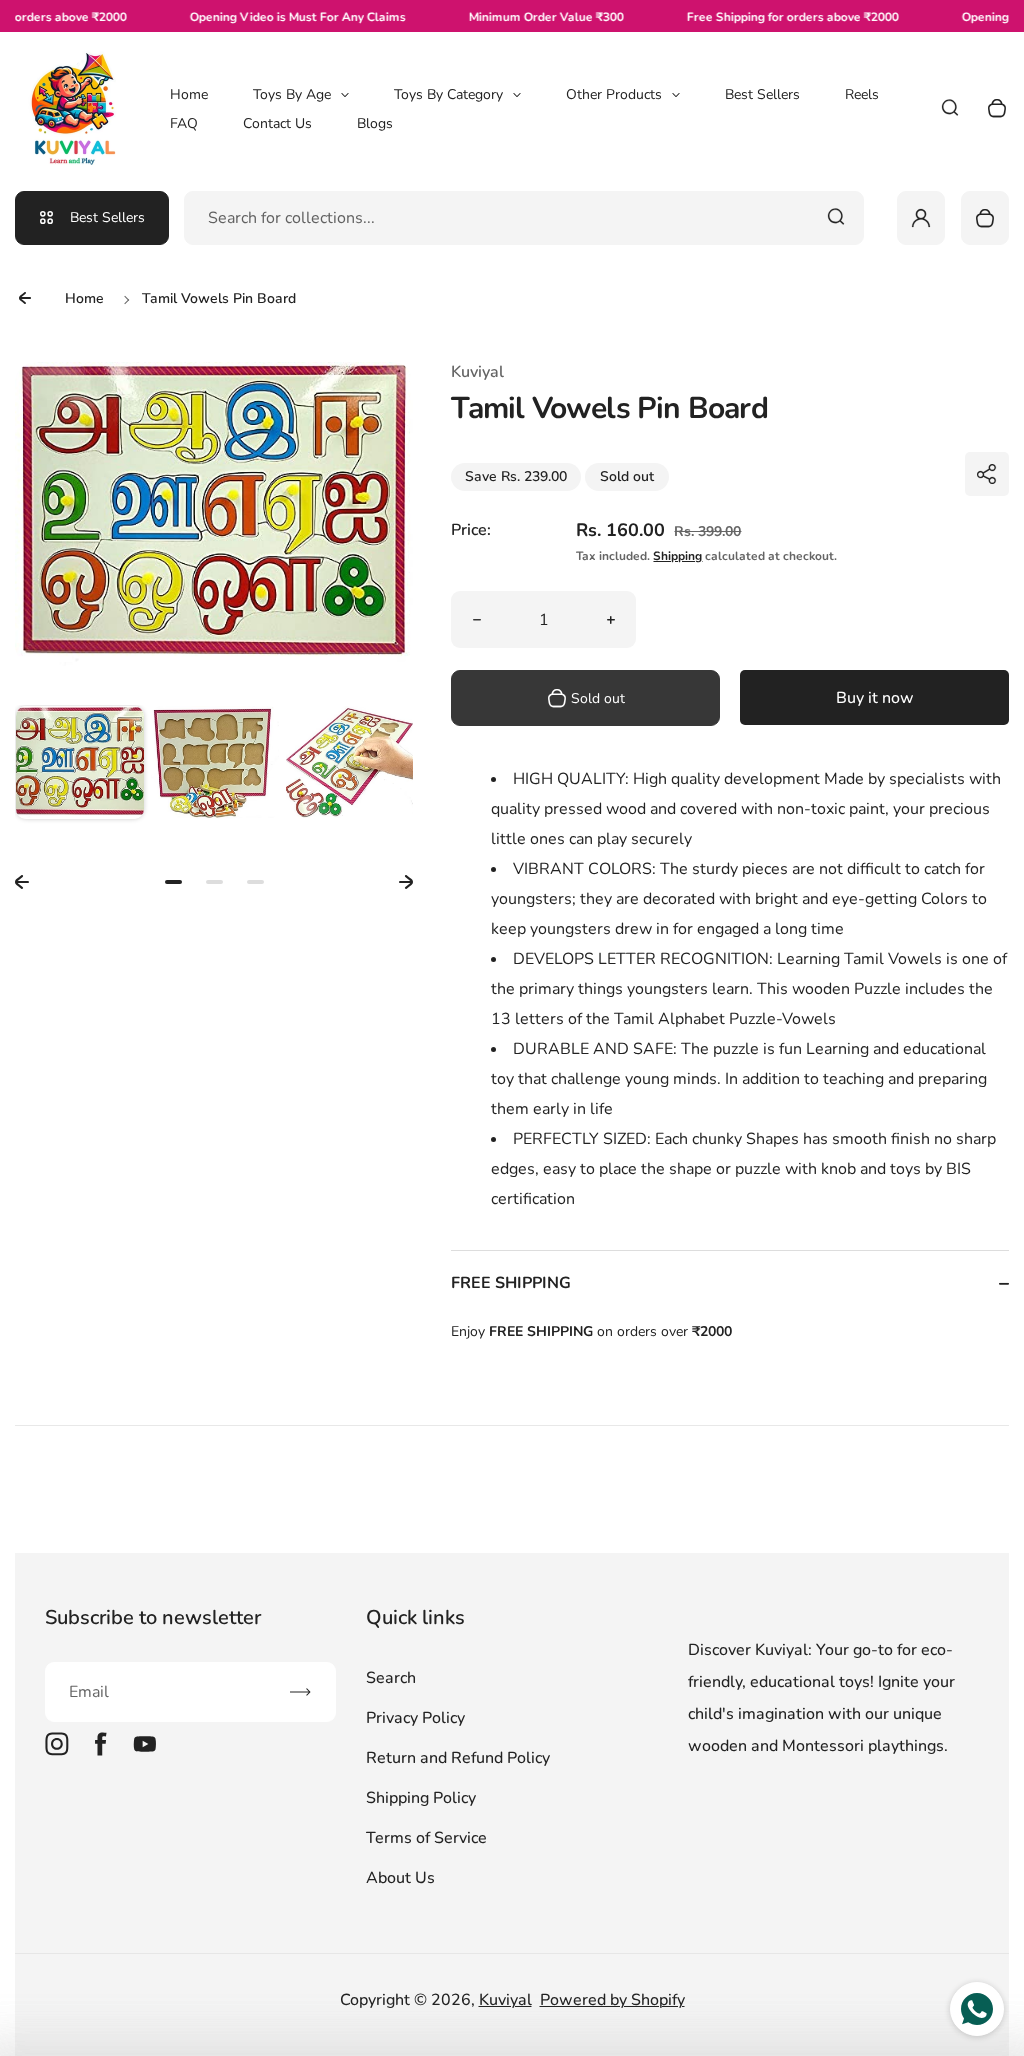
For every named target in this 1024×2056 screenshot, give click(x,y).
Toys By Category (448, 94)
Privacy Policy (415, 1718)
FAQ (184, 123)
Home (189, 94)
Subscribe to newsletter (153, 1617)
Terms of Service (426, 1838)
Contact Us (277, 123)
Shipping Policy (421, 1798)
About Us (400, 1878)
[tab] (173, 882)
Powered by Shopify (612, 2000)
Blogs (375, 123)
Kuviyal (505, 2000)
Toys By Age (292, 94)
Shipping (677, 556)
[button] (80, 770)
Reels (862, 94)
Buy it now (875, 698)
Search (391, 1678)
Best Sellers (762, 94)
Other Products (614, 94)
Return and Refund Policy (458, 1758)
